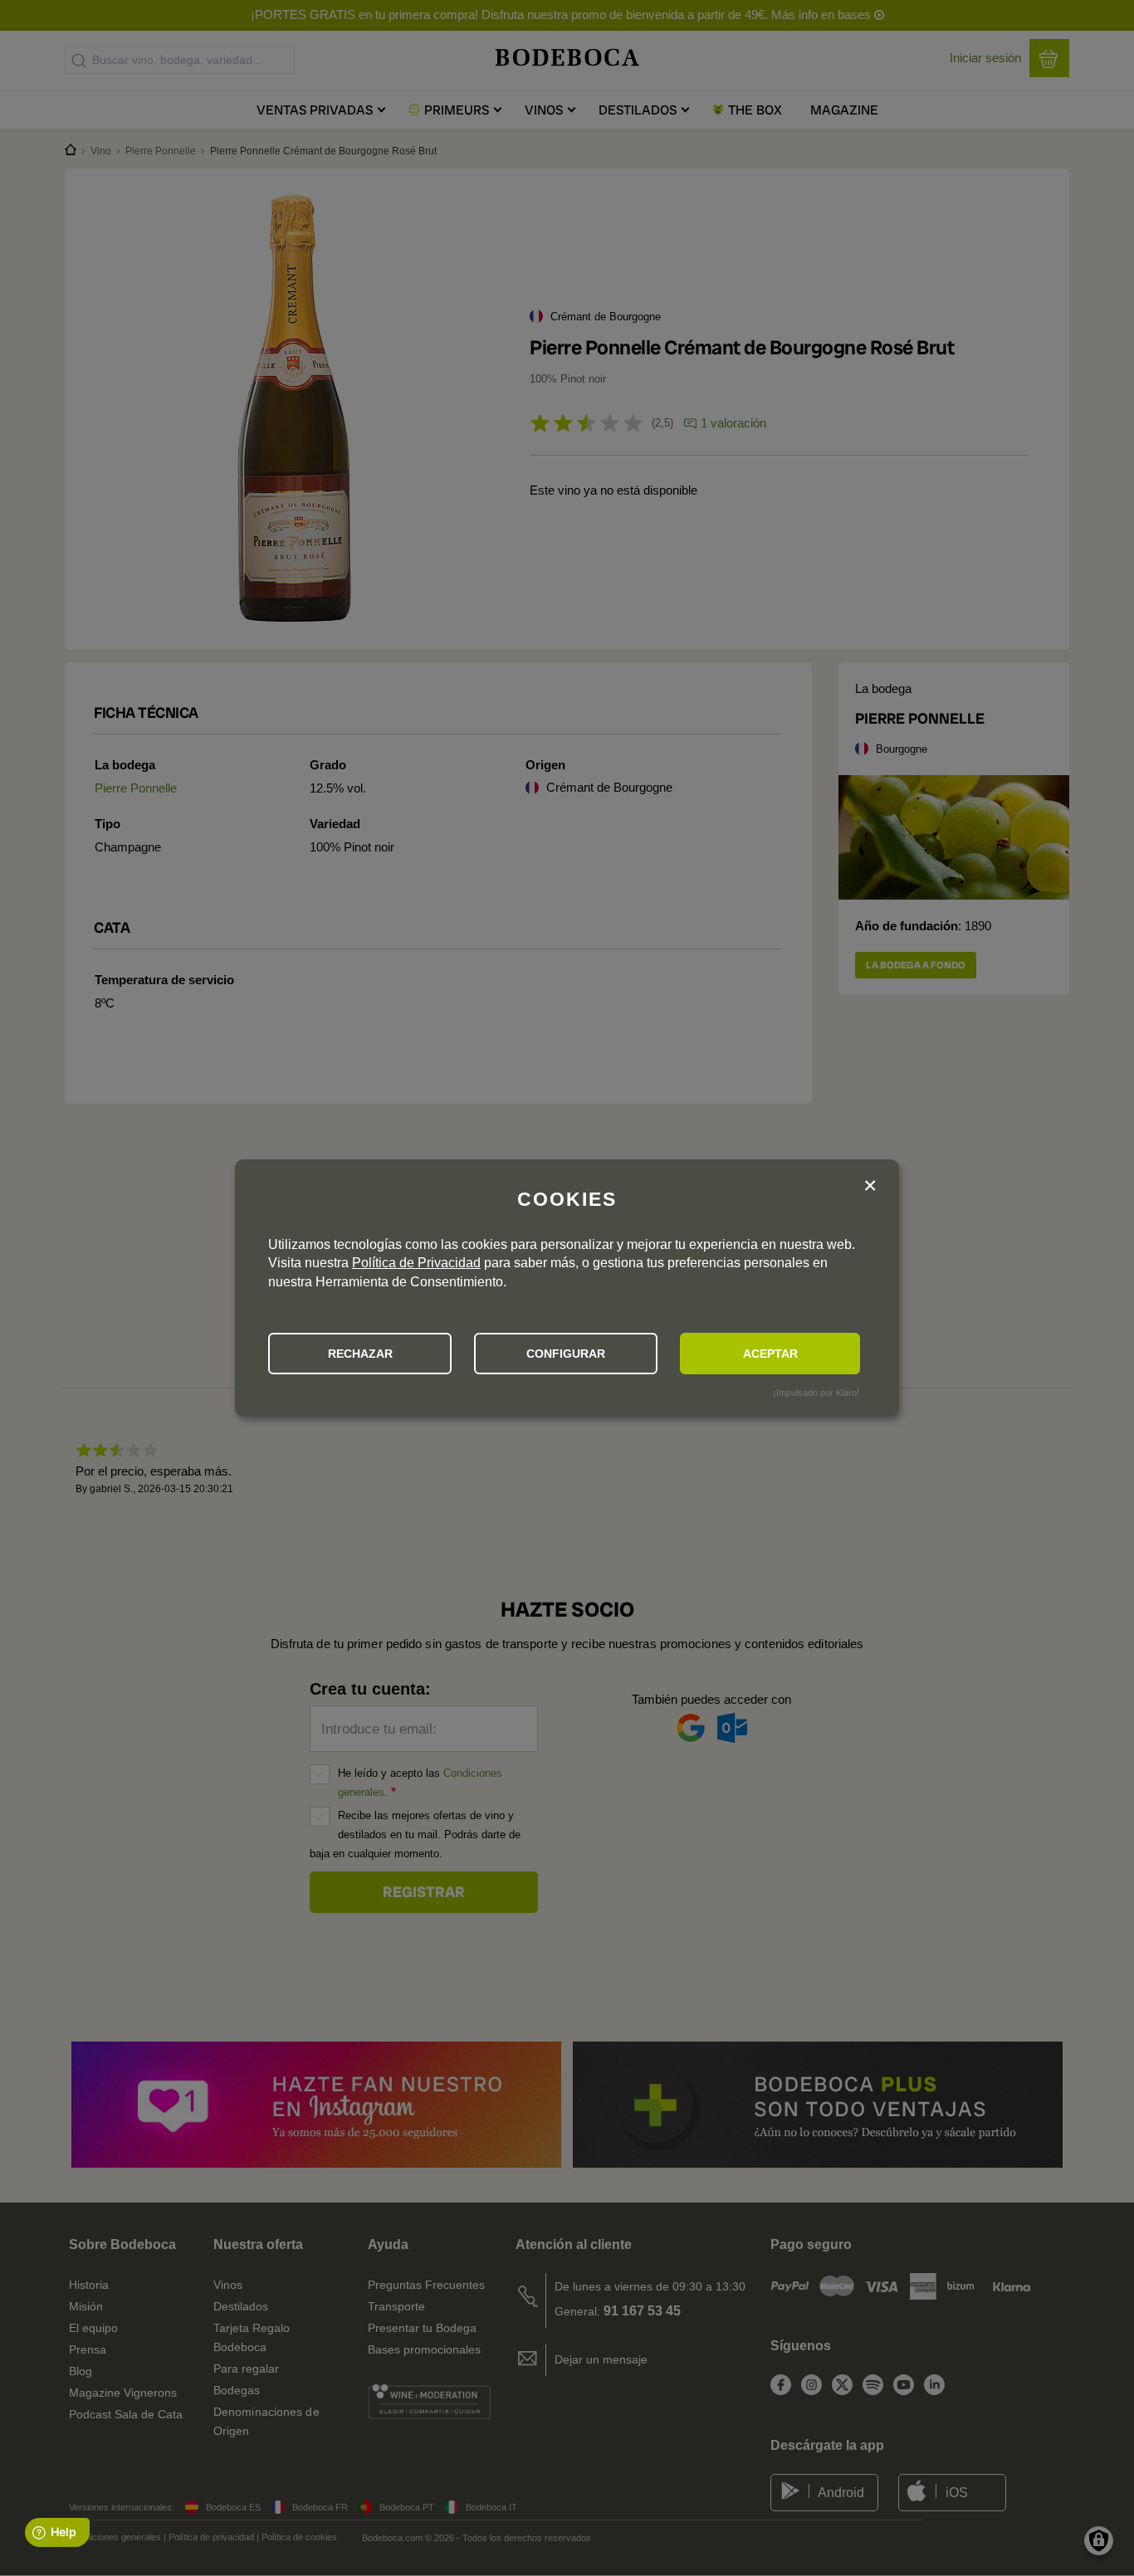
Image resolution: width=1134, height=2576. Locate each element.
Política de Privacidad (416, 1263)
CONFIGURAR (566, 1354)
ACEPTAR (770, 1354)
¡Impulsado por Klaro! (816, 1393)
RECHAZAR (360, 1354)
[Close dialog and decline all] (870, 1186)
